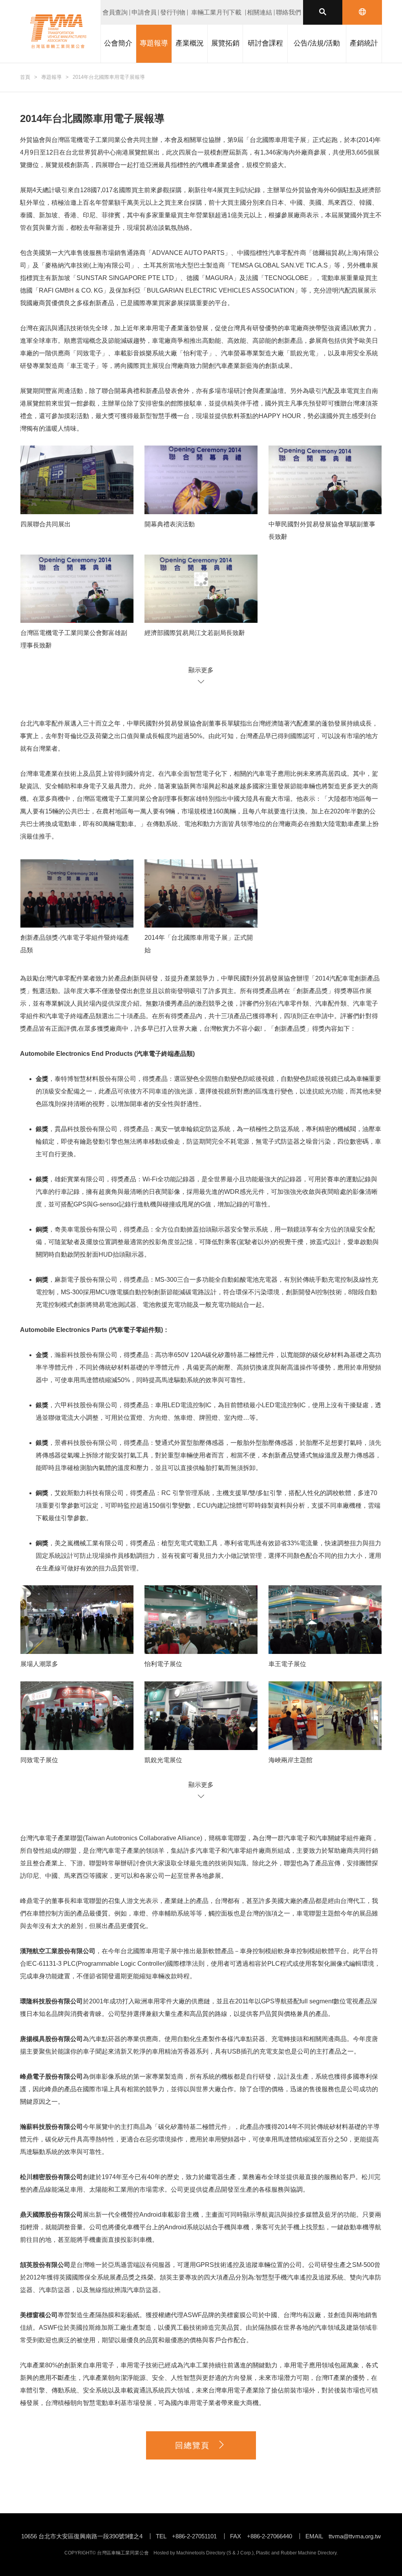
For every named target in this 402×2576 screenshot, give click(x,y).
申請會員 (144, 12)
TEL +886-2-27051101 (186, 2536)
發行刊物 (173, 12)
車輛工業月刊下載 (216, 12)
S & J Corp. (240, 2553)
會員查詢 (115, 12)
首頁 (25, 77)
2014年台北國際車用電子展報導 (109, 77)
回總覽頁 (192, 2445)
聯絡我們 (289, 12)
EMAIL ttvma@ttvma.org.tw (343, 2536)
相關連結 (259, 12)
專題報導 (51, 77)
